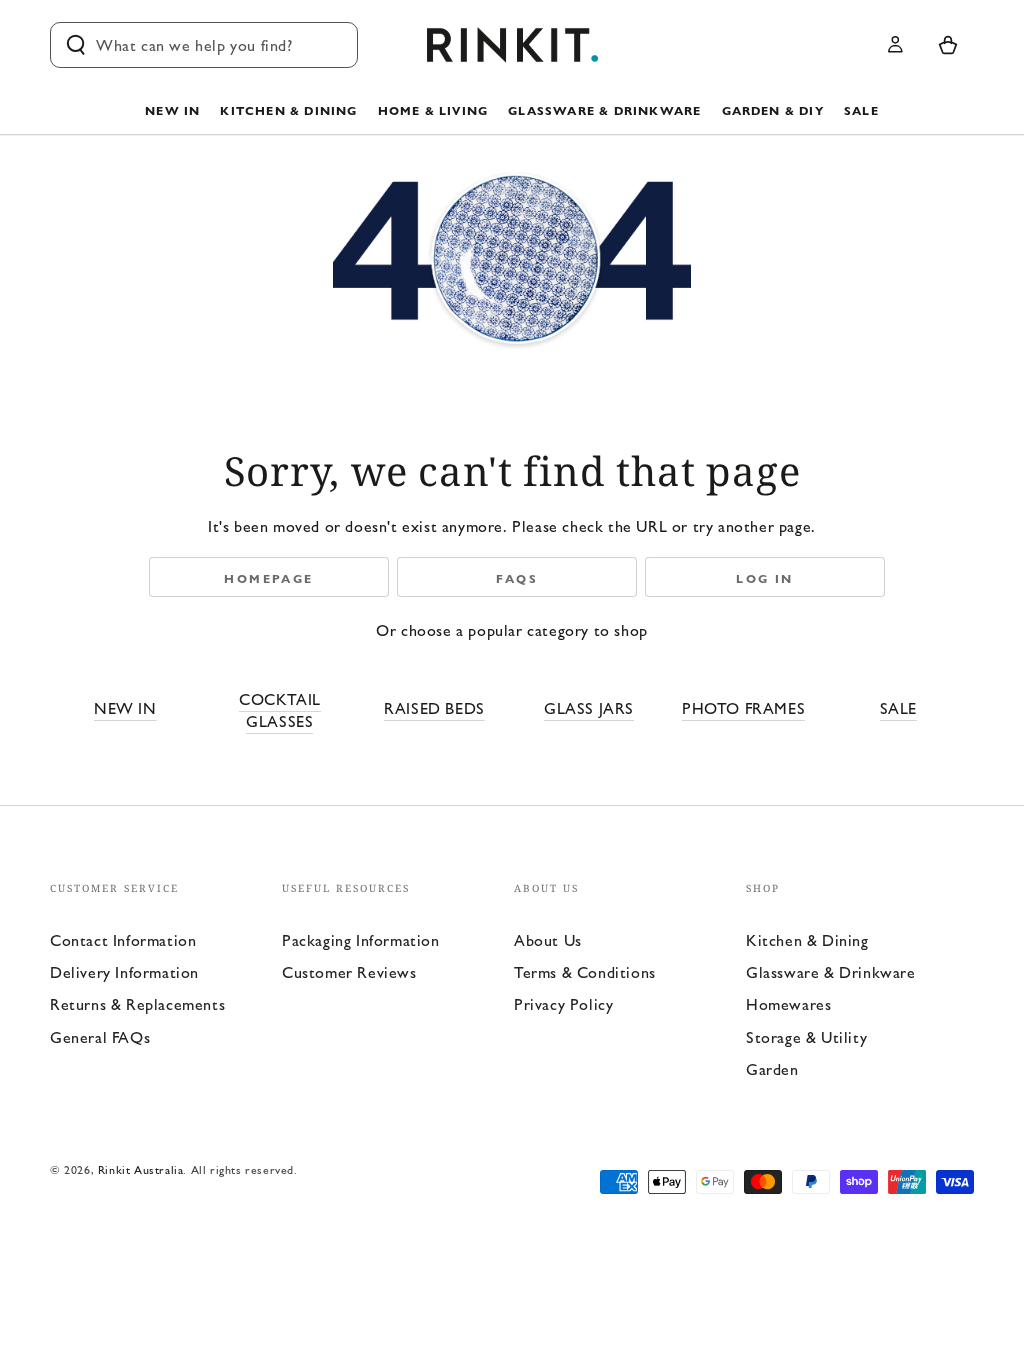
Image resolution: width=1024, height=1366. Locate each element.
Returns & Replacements (137, 1003)
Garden (772, 1068)
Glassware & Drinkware (831, 971)
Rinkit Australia (141, 1169)
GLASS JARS (589, 707)
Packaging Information (361, 939)
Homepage (268, 578)
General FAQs (100, 1036)
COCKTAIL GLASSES (280, 709)
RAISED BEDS (434, 707)
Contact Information (123, 939)
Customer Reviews (349, 971)
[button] (204, 45)
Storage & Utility (806, 1036)
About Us (548, 939)
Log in (764, 578)
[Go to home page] (512, 45)
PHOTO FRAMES (743, 707)
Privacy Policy (563, 1003)
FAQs (517, 578)
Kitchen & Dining (807, 939)
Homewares (788, 1003)
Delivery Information (124, 971)
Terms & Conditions (585, 971)
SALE (898, 707)
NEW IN (125, 707)
